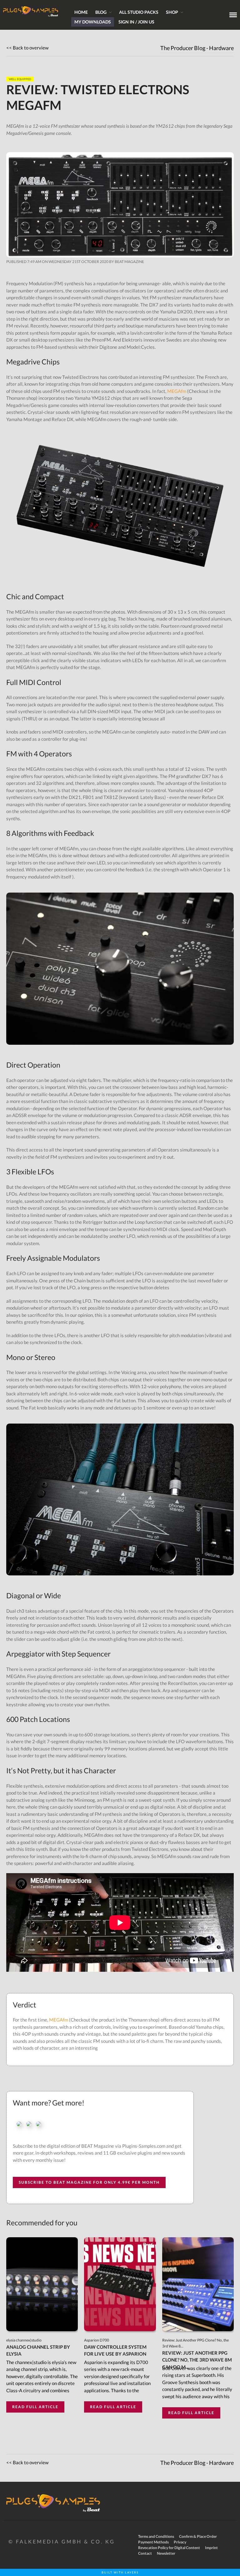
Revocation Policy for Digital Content (169, 2548)
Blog (101, 12)
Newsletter (166, 2553)
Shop (172, 12)
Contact (145, 2553)
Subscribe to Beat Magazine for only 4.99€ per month (89, 2182)
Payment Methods (153, 2542)
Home (81, 12)
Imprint (211, 2548)
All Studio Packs (139, 12)
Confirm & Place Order (198, 2536)
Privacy (180, 2542)
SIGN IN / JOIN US (136, 22)
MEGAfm (177, 391)
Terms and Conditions (156, 2536)
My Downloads (93, 22)
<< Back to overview (27, 48)
